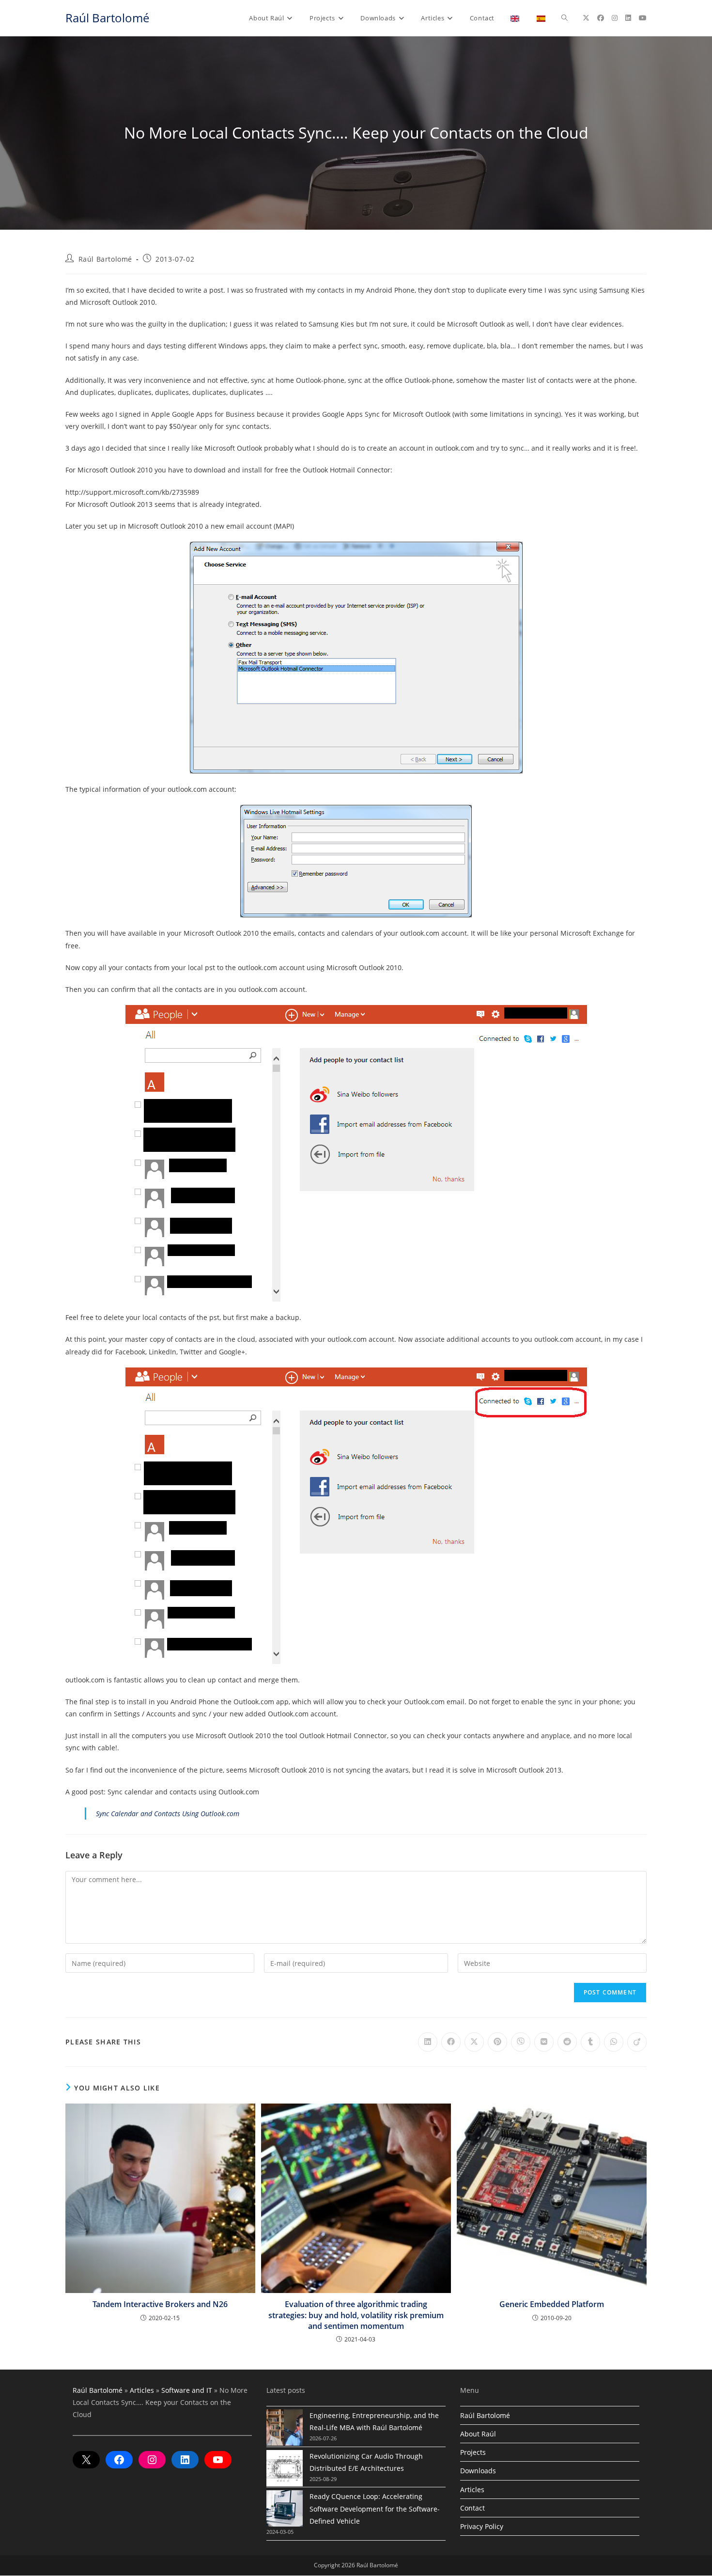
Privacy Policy (482, 2526)
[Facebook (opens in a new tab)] (601, 18)
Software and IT (187, 2390)
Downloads (478, 2471)
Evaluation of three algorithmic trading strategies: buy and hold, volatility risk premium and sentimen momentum (356, 2315)
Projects (473, 2452)
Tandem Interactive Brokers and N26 (160, 2304)
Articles (142, 2390)
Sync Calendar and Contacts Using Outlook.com (168, 1814)
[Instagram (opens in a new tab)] (615, 18)
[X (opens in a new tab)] (586, 18)
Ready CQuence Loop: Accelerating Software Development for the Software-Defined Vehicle (375, 2508)
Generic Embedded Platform (552, 2304)
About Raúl (478, 2434)
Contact (472, 2508)
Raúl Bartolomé (107, 18)
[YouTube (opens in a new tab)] (643, 18)
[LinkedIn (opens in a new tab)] (628, 18)
